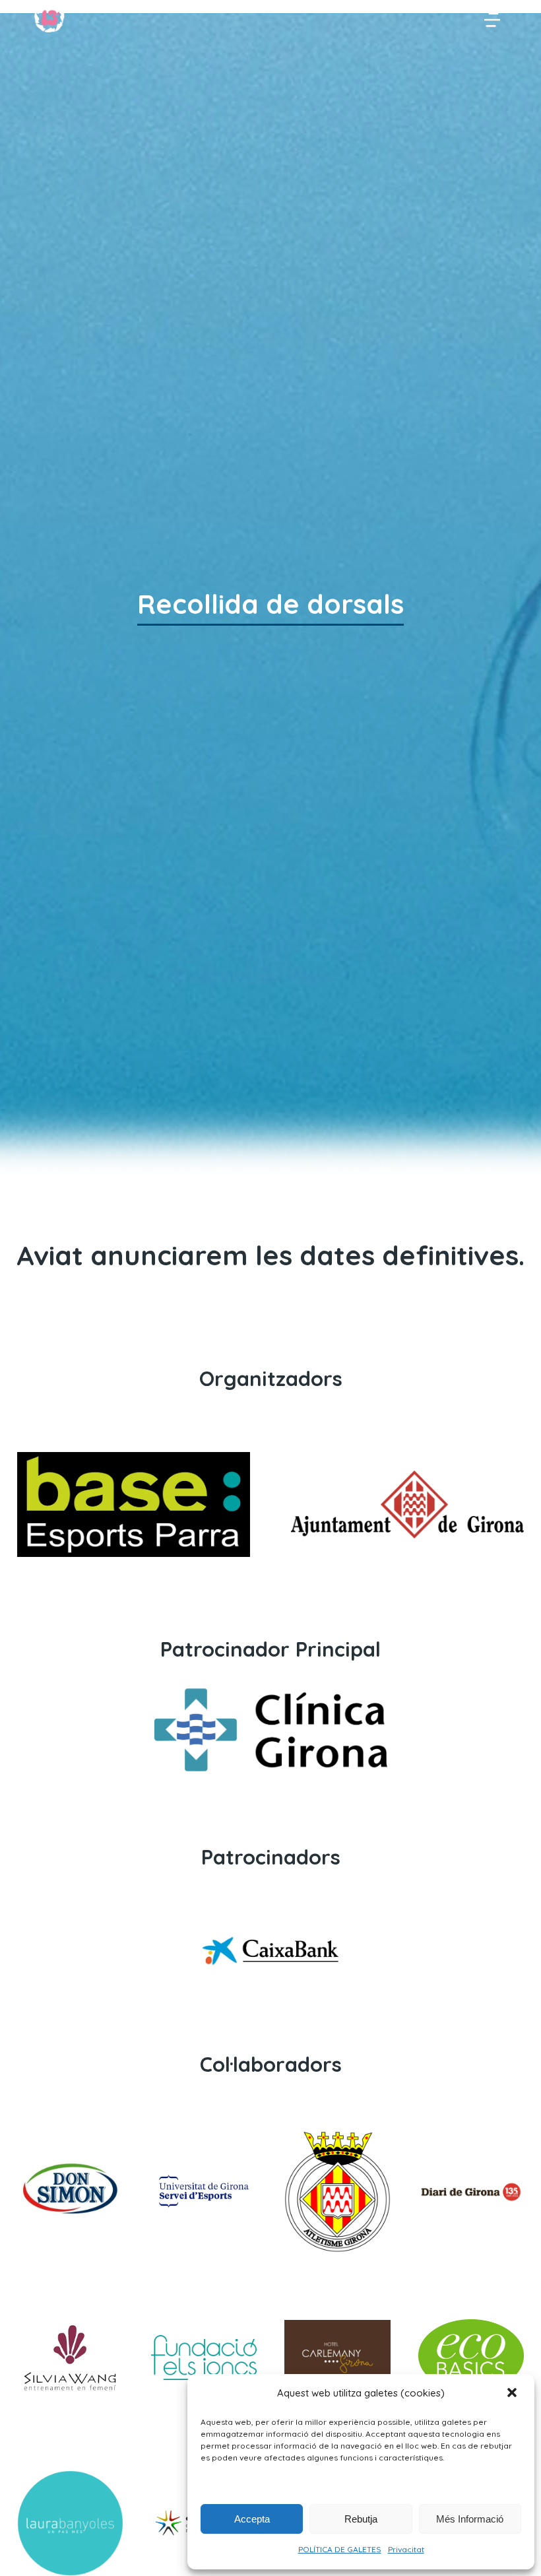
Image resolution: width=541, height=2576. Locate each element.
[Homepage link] (49, 18)
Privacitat (406, 2549)
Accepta (252, 2519)
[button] (513, 2394)
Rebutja (361, 2519)
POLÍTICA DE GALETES (340, 2549)
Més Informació (470, 2519)
